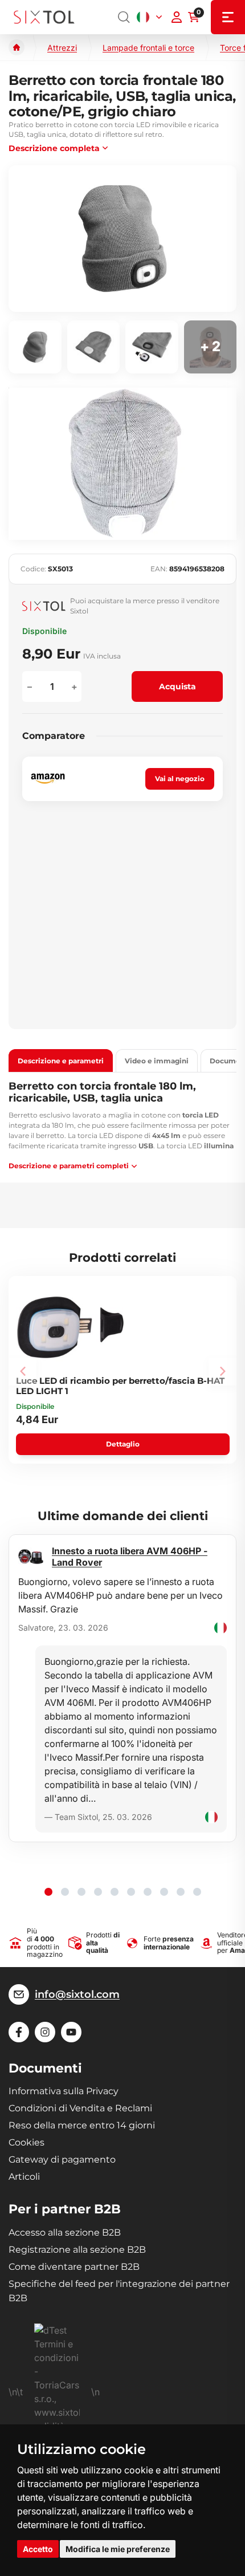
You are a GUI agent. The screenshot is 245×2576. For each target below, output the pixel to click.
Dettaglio (123, 1444)
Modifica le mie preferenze (118, 2549)
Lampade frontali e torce (148, 48)
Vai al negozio (180, 779)
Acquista (177, 686)
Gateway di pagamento (62, 2159)
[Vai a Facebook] (19, 2032)
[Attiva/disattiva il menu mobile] (228, 17)
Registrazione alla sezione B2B (77, 2250)
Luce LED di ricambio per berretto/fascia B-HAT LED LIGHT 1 (120, 1385)
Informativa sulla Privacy (64, 2091)
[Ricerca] (124, 17)
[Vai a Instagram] (45, 2032)
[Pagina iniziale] (17, 47)
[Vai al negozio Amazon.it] (48, 779)
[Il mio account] (177, 17)
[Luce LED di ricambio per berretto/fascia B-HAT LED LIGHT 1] (71, 1327)
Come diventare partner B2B (74, 2267)
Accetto (38, 2549)
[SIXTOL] (44, 17)
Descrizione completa (54, 148)
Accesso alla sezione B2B (65, 2232)
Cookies (26, 2142)
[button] (48, 1892)
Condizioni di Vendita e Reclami (80, 2108)
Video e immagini (157, 1061)
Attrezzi (62, 48)
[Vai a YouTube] (71, 2032)
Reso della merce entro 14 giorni (82, 2125)
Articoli (24, 2177)
